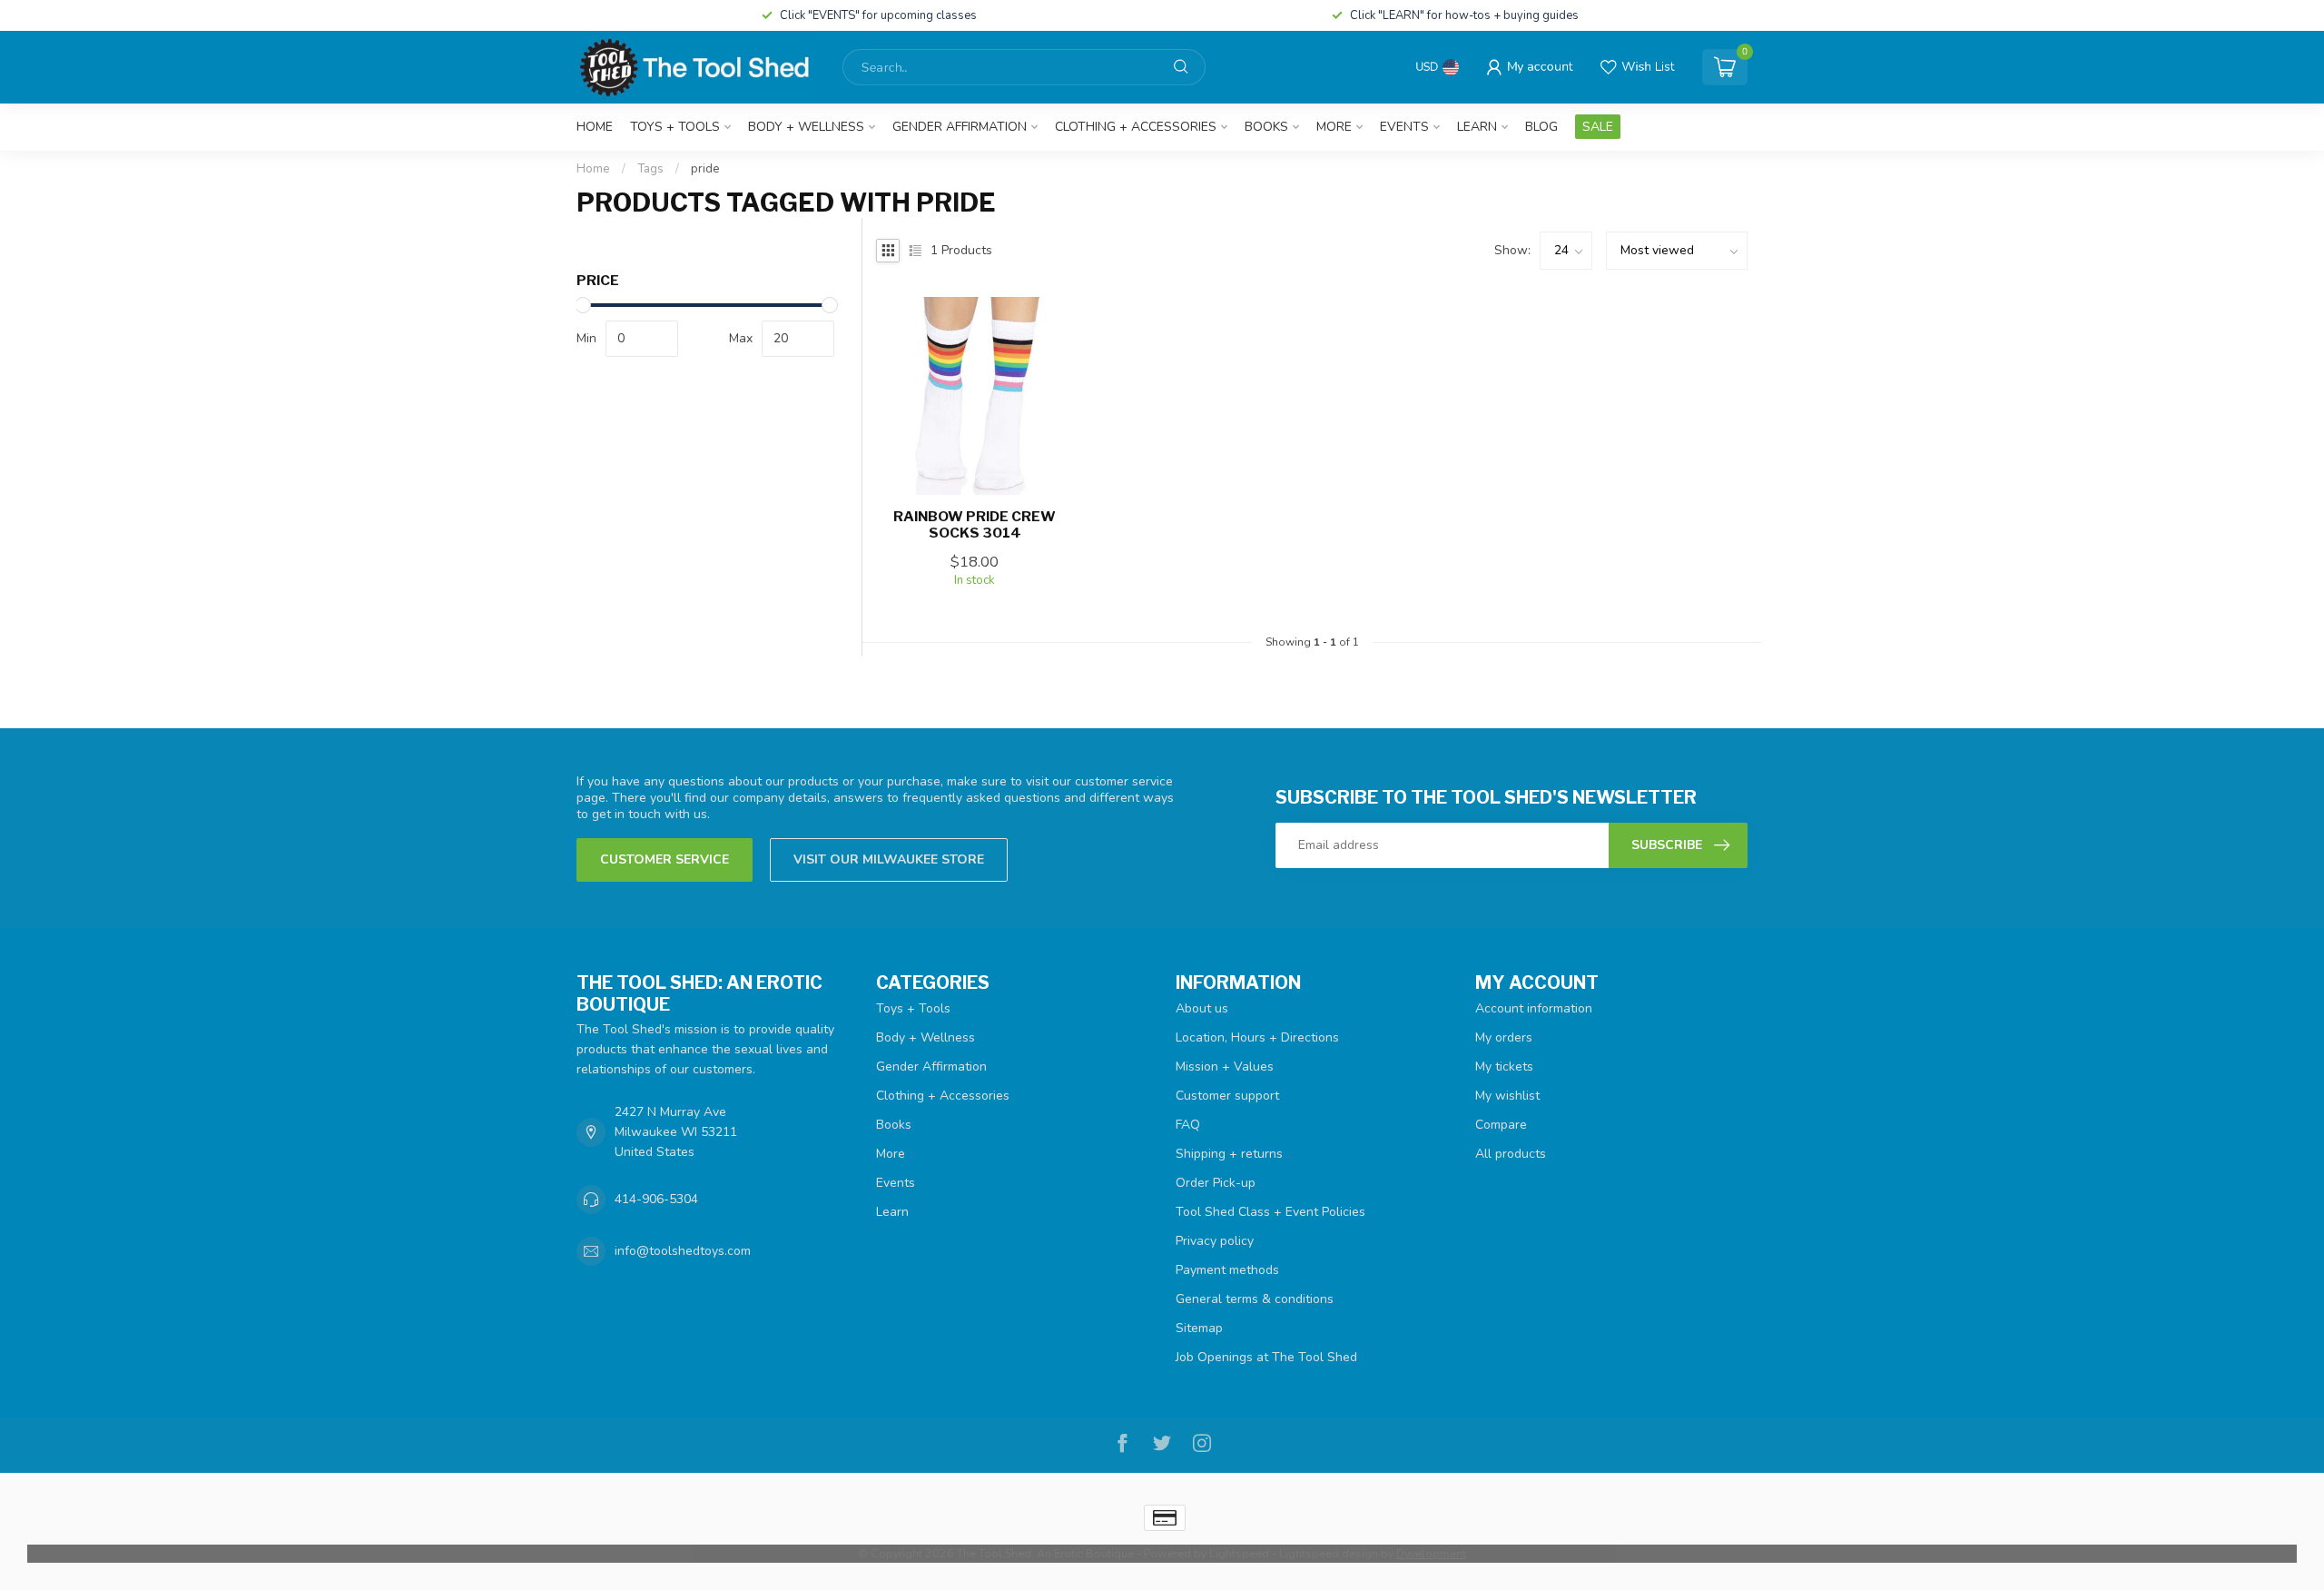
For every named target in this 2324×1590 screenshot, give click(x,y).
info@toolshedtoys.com (683, 1251)
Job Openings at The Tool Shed (1266, 1357)
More (1334, 127)
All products (1511, 1154)
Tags (650, 169)
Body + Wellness (806, 127)
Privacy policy (1215, 1241)
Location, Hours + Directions (1257, 1037)
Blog (1541, 127)
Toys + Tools (675, 127)
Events (1404, 127)
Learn (1477, 127)
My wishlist (1507, 1096)
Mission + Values (1225, 1067)
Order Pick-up (1216, 1183)
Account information (1534, 1008)
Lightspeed (1239, 1553)
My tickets (1504, 1067)
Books (1266, 127)
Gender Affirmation (960, 127)
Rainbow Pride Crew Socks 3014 (975, 525)
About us (1202, 1008)
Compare (1501, 1125)
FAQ (1188, 1125)
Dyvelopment (1431, 1553)
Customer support (1227, 1096)
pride (705, 169)
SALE (1598, 127)
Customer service (665, 859)
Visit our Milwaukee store (889, 859)
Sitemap (1199, 1328)
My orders (1504, 1037)
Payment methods (1227, 1270)
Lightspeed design (1329, 1553)
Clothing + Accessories (1136, 127)
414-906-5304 (656, 1199)
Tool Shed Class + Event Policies (1270, 1212)
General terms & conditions (1255, 1299)
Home (595, 127)
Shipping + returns (1229, 1154)
